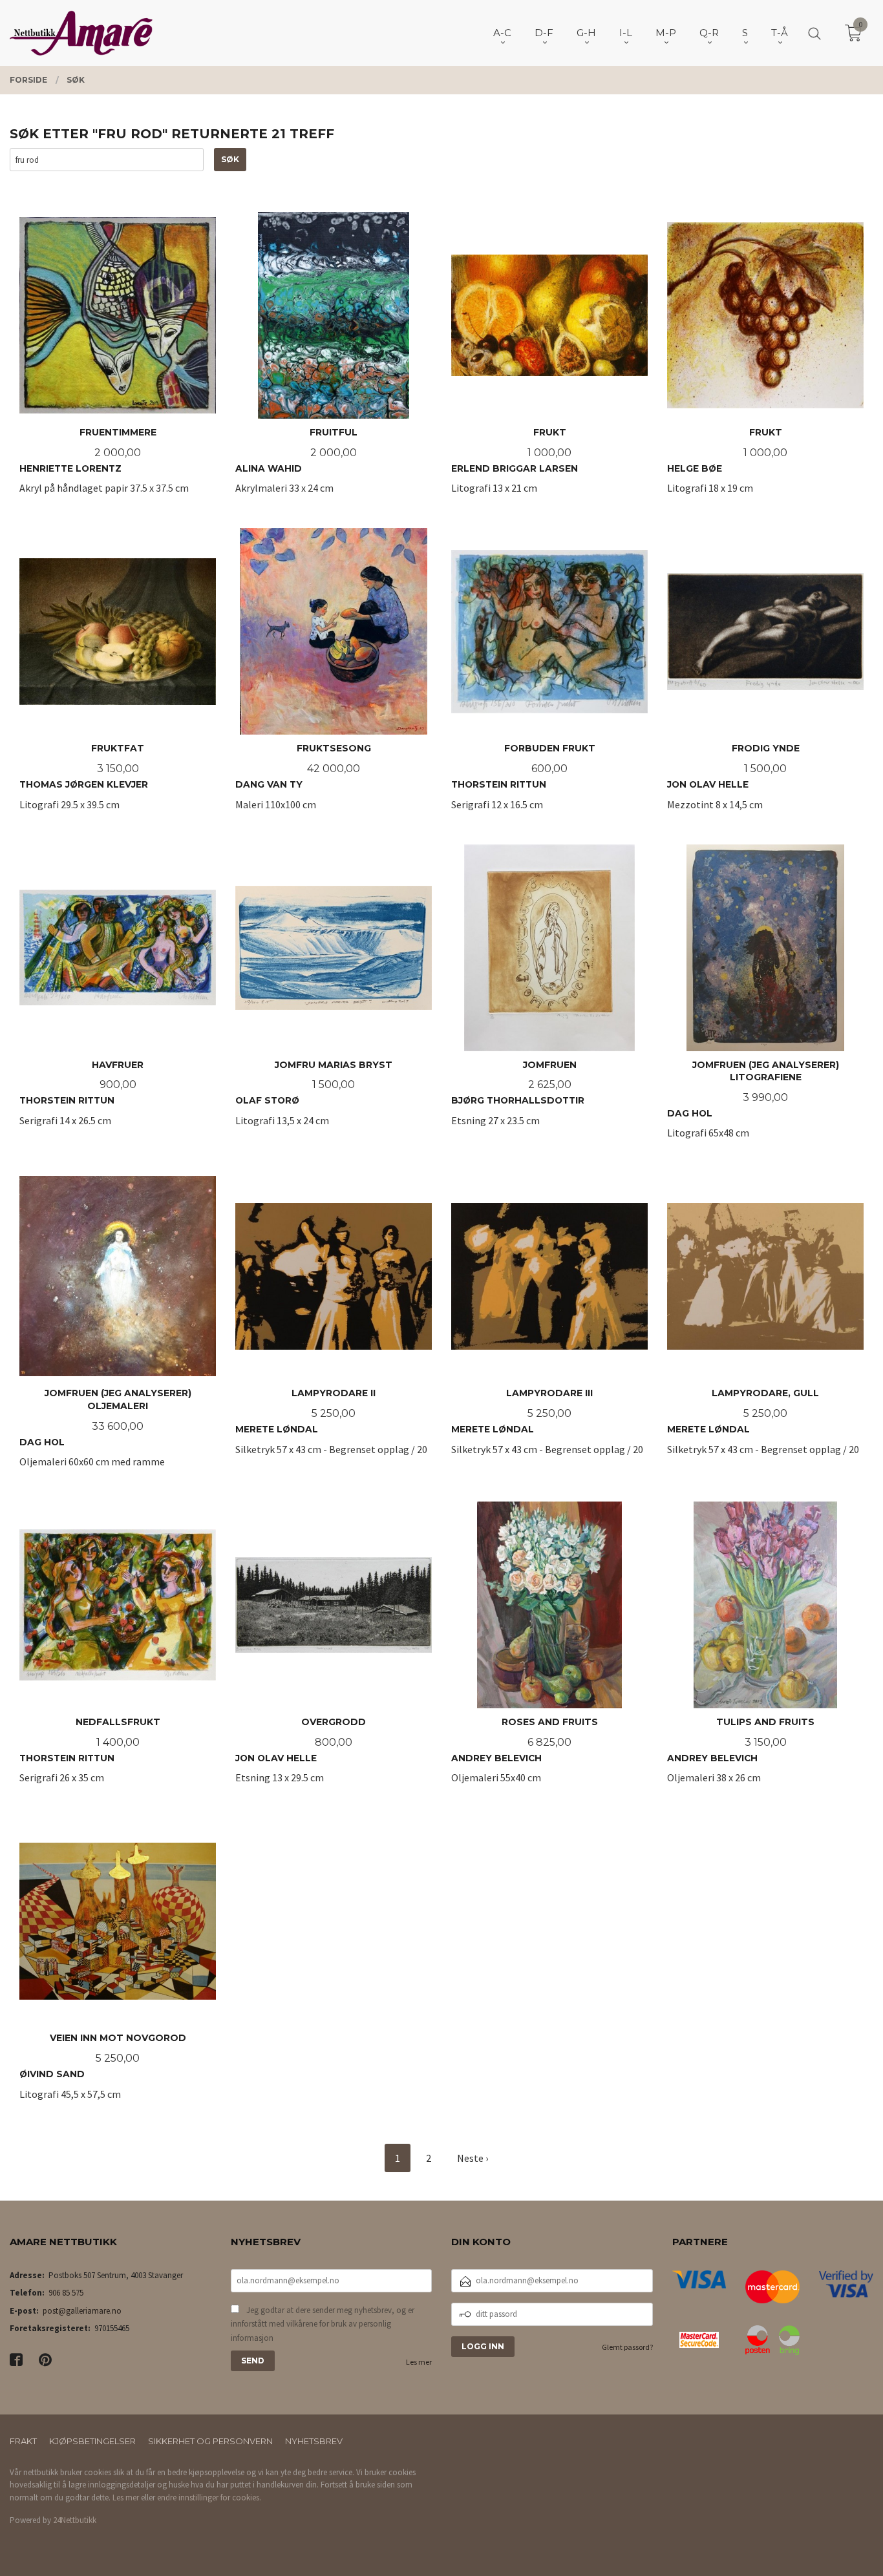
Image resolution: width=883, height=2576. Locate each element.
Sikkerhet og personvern (210, 2441)
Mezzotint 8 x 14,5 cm (733, 783)
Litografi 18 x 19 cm (727, 467)
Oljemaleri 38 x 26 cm (741, 1757)
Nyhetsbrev (314, 2441)
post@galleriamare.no (82, 2311)
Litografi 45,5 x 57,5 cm (103, 2073)
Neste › (473, 2158)
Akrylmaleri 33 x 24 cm (296, 467)
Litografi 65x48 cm (753, 1106)
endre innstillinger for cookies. (209, 2497)
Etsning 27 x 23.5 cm (518, 1106)
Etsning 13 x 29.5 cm (301, 1757)
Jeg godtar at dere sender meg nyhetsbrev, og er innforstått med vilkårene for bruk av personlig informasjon (323, 2324)
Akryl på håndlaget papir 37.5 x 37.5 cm (104, 467)
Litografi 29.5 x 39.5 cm (84, 783)
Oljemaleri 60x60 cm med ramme (105, 1435)
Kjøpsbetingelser (92, 2441)
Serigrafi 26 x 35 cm (90, 1757)
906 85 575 (66, 2293)
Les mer (419, 2362)
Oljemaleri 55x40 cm (525, 1757)
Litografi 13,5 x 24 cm (314, 1106)
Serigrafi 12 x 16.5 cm (523, 783)
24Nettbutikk (75, 2520)
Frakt (23, 2441)
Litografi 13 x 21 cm (515, 467)
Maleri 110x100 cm (303, 783)
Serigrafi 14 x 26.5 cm (81, 1106)
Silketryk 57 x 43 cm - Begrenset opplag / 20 (331, 1435)
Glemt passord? (627, 2347)
